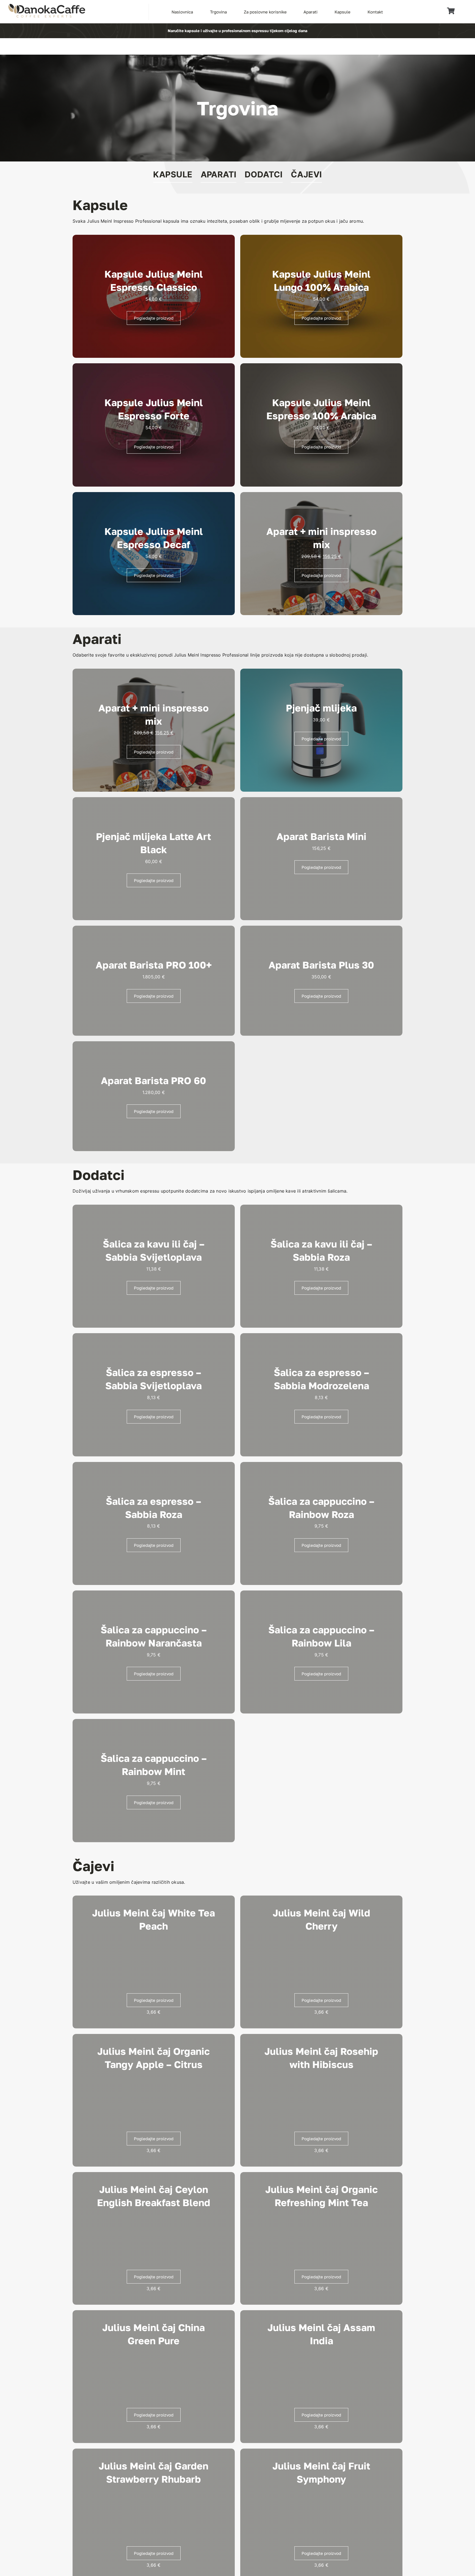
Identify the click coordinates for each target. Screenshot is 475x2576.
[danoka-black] (47, 6)
